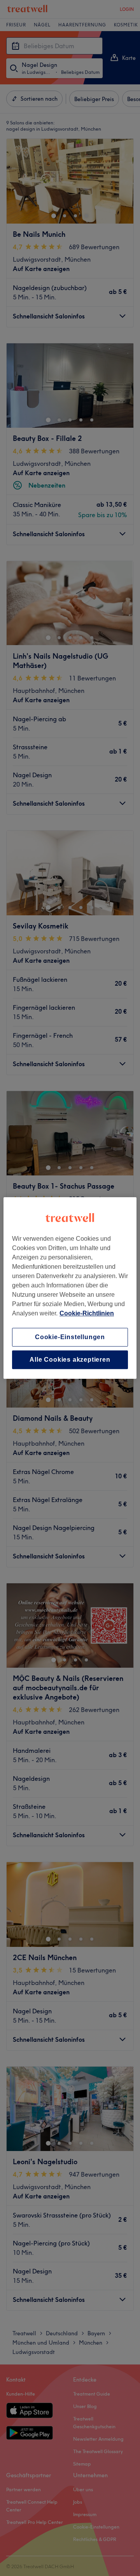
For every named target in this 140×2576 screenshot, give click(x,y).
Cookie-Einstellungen (70, 1337)
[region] (70, 1288)
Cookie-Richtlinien (87, 1313)
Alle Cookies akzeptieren (70, 1360)
